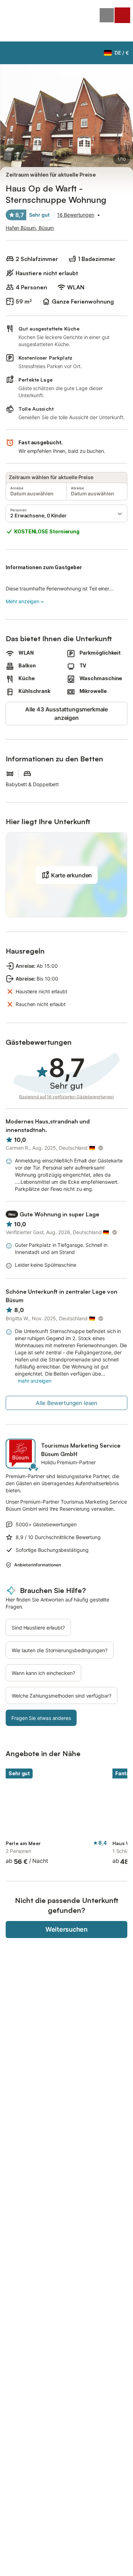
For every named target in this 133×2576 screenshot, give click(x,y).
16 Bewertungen (76, 215)
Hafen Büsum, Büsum (30, 228)
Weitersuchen (66, 1929)
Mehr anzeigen (23, 601)
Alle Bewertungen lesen (66, 1403)
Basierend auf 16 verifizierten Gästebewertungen (66, 1097)
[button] (66, 513)
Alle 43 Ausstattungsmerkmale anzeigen (66, 714)
